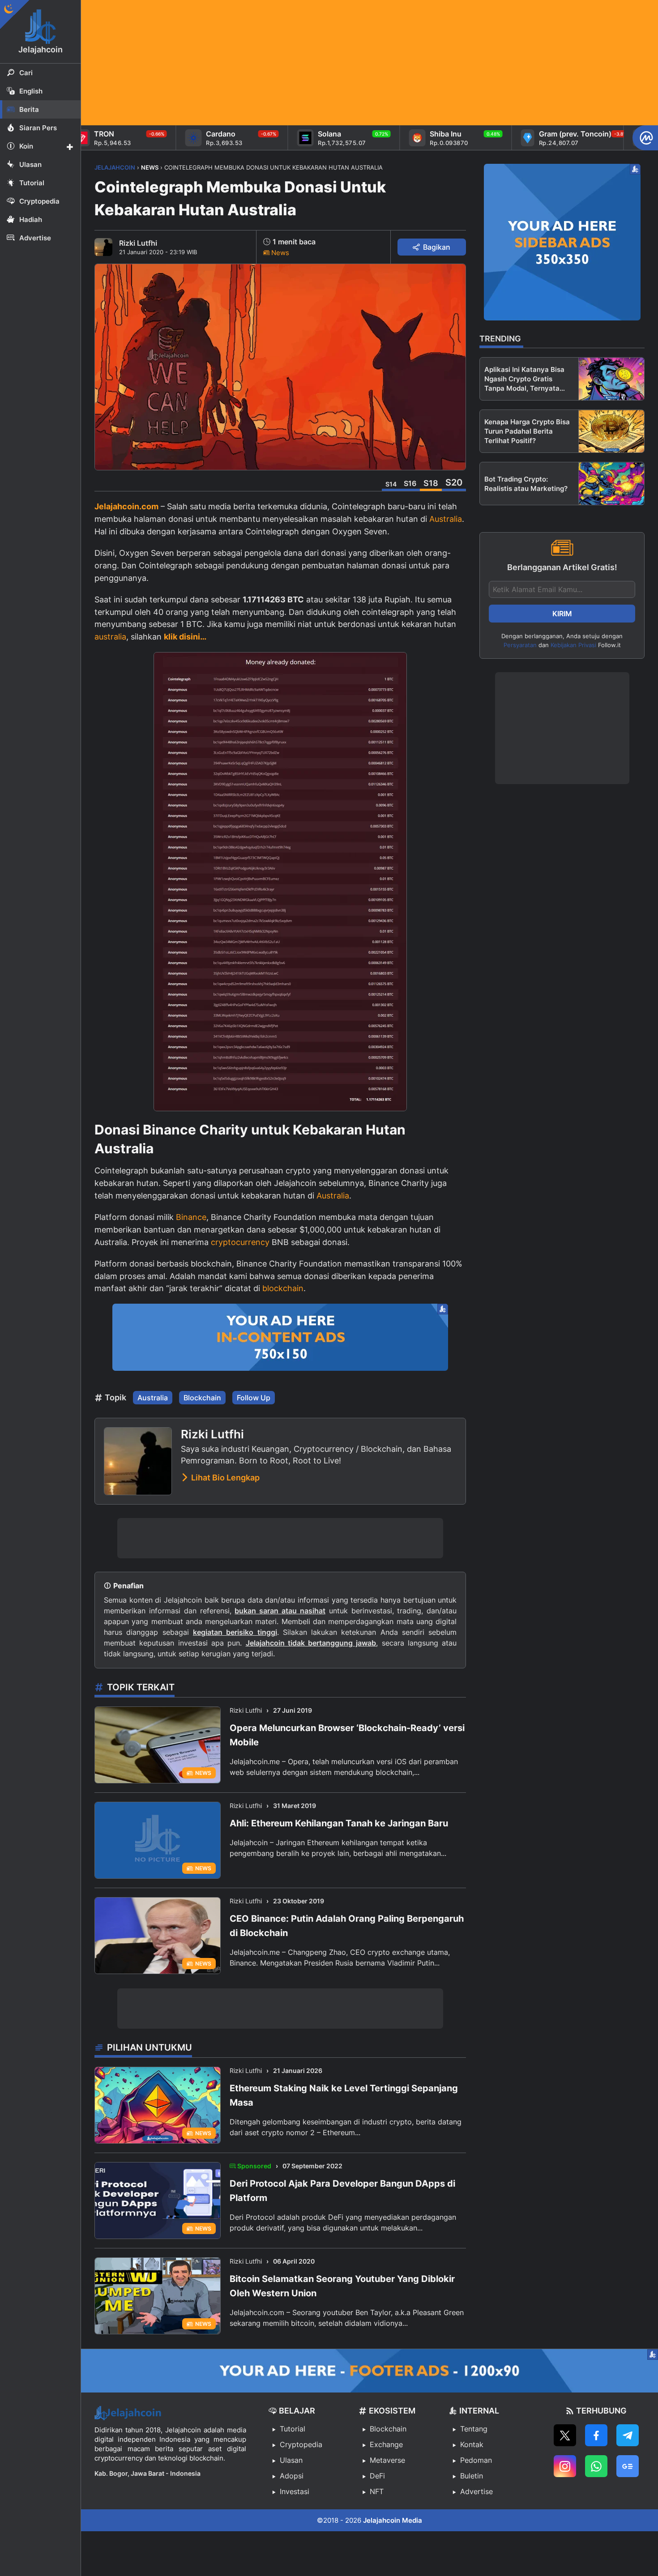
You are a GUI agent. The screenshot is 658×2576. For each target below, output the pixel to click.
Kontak (472, 2444)
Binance (191, 1217)
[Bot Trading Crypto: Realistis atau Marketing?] (611, 484)
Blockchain (202, 1398)
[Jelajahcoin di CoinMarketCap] (645, 138)
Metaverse (387, 2460)
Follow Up (254, 1398)
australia (110, 637)
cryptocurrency (240, 1242)
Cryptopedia (301, 2444)
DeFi (377, 2476)
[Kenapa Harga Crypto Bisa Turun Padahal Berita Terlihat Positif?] (611, 431)
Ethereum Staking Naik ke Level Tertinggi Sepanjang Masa (344, 2095)
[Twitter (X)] (565, 2435)
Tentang (474, 2429)
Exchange (386, 2444)
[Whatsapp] (596, 2466)
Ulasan (291, 2460)
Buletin (472, 2476)
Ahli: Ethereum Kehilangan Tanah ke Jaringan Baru (339, 1823)
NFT (377, 2491)
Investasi (295, 2491)
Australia (446, 519)
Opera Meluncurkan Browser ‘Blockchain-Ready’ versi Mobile (347, 1735)
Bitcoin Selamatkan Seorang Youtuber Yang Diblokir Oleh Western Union (342, 2286)
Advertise (476, 2491)
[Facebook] (596, 2435)
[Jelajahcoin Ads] (280, 1337)
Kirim (562, 614)
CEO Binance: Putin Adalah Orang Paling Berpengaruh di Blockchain (347, 1926)
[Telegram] (628, 2435)
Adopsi (292, 2476)
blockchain (283, 1288)
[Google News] (628, 2466)
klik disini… (185, 637)
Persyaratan (520, 645)
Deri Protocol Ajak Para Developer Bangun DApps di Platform (342, 2191)
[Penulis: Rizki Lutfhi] (103, 247)
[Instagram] (565, 2466)
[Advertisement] (350, 63)
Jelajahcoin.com (126, 506)
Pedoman (476, 2460)
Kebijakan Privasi (573, 645)
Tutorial (293, 2429)
